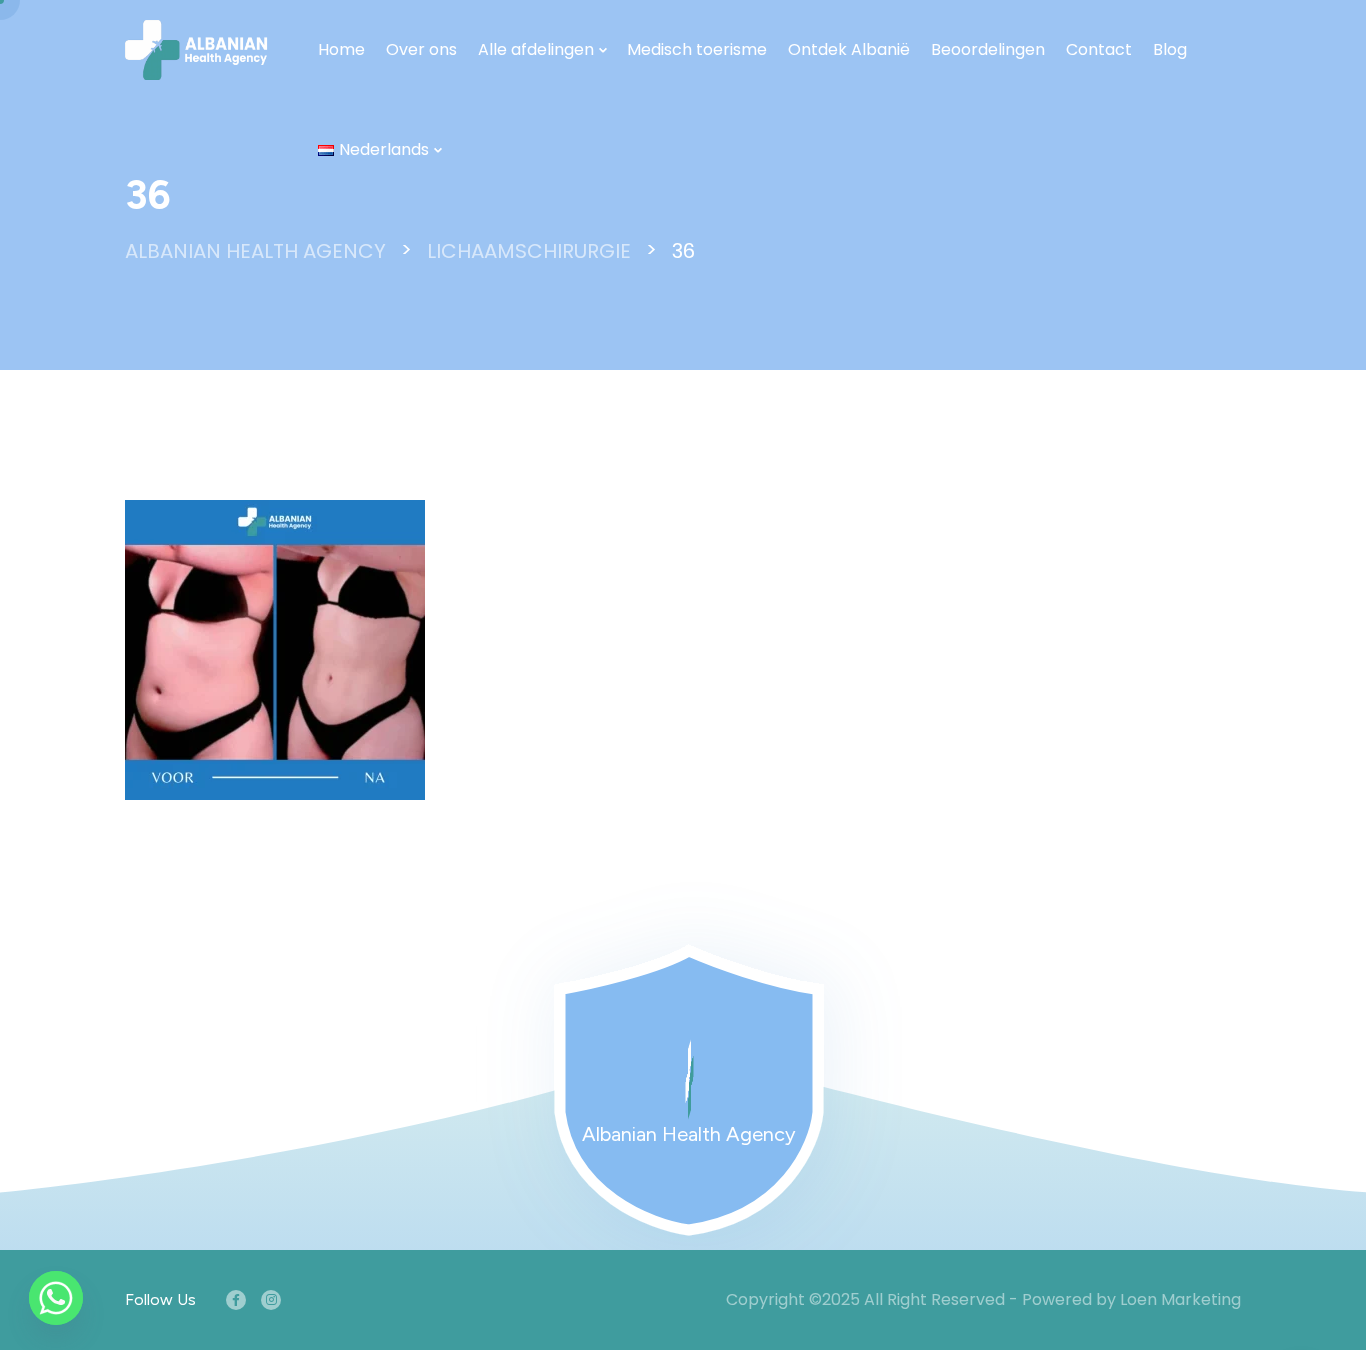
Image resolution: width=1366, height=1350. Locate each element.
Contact (1099, 49)
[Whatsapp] (56, 1298)
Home (341, 49)
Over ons (421, 49)
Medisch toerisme (697, 49)
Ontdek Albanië (849, 49)
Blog (1170, 49)
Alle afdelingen (536, 49)
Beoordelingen (988, 49)
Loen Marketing (1180, 1299)
